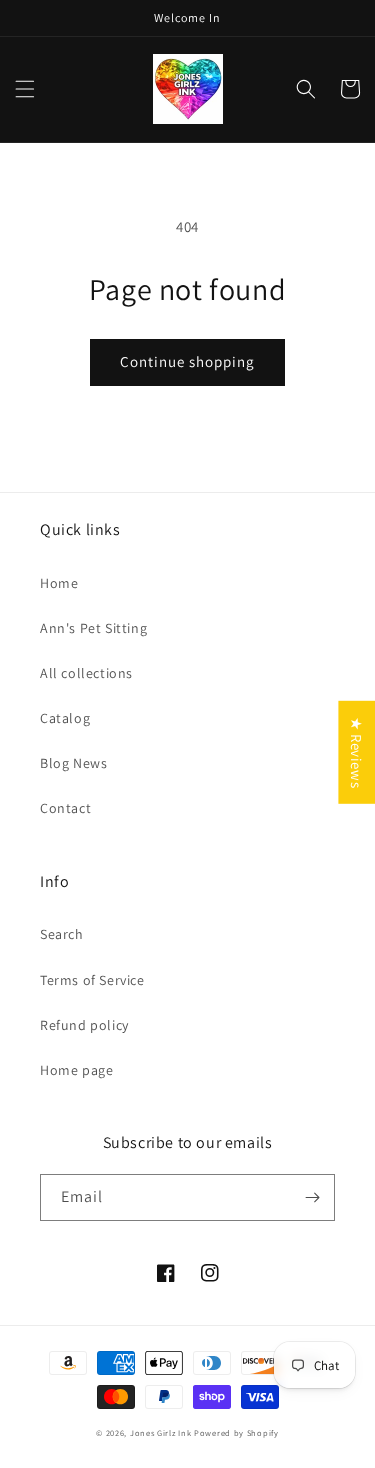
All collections (86, 673)
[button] (25, 89)
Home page (76, 1070)
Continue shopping (187, 361)
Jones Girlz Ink (161, 1432)
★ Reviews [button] (356, 752)
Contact (65, 808)
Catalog (65, 718)
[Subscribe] (312, 1197)
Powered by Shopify (236, 1432)
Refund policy (84, 1025)
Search (62, 934)
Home (59, 583)
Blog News (73, 763)
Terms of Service (92, 980)
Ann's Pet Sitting (93, 628)
